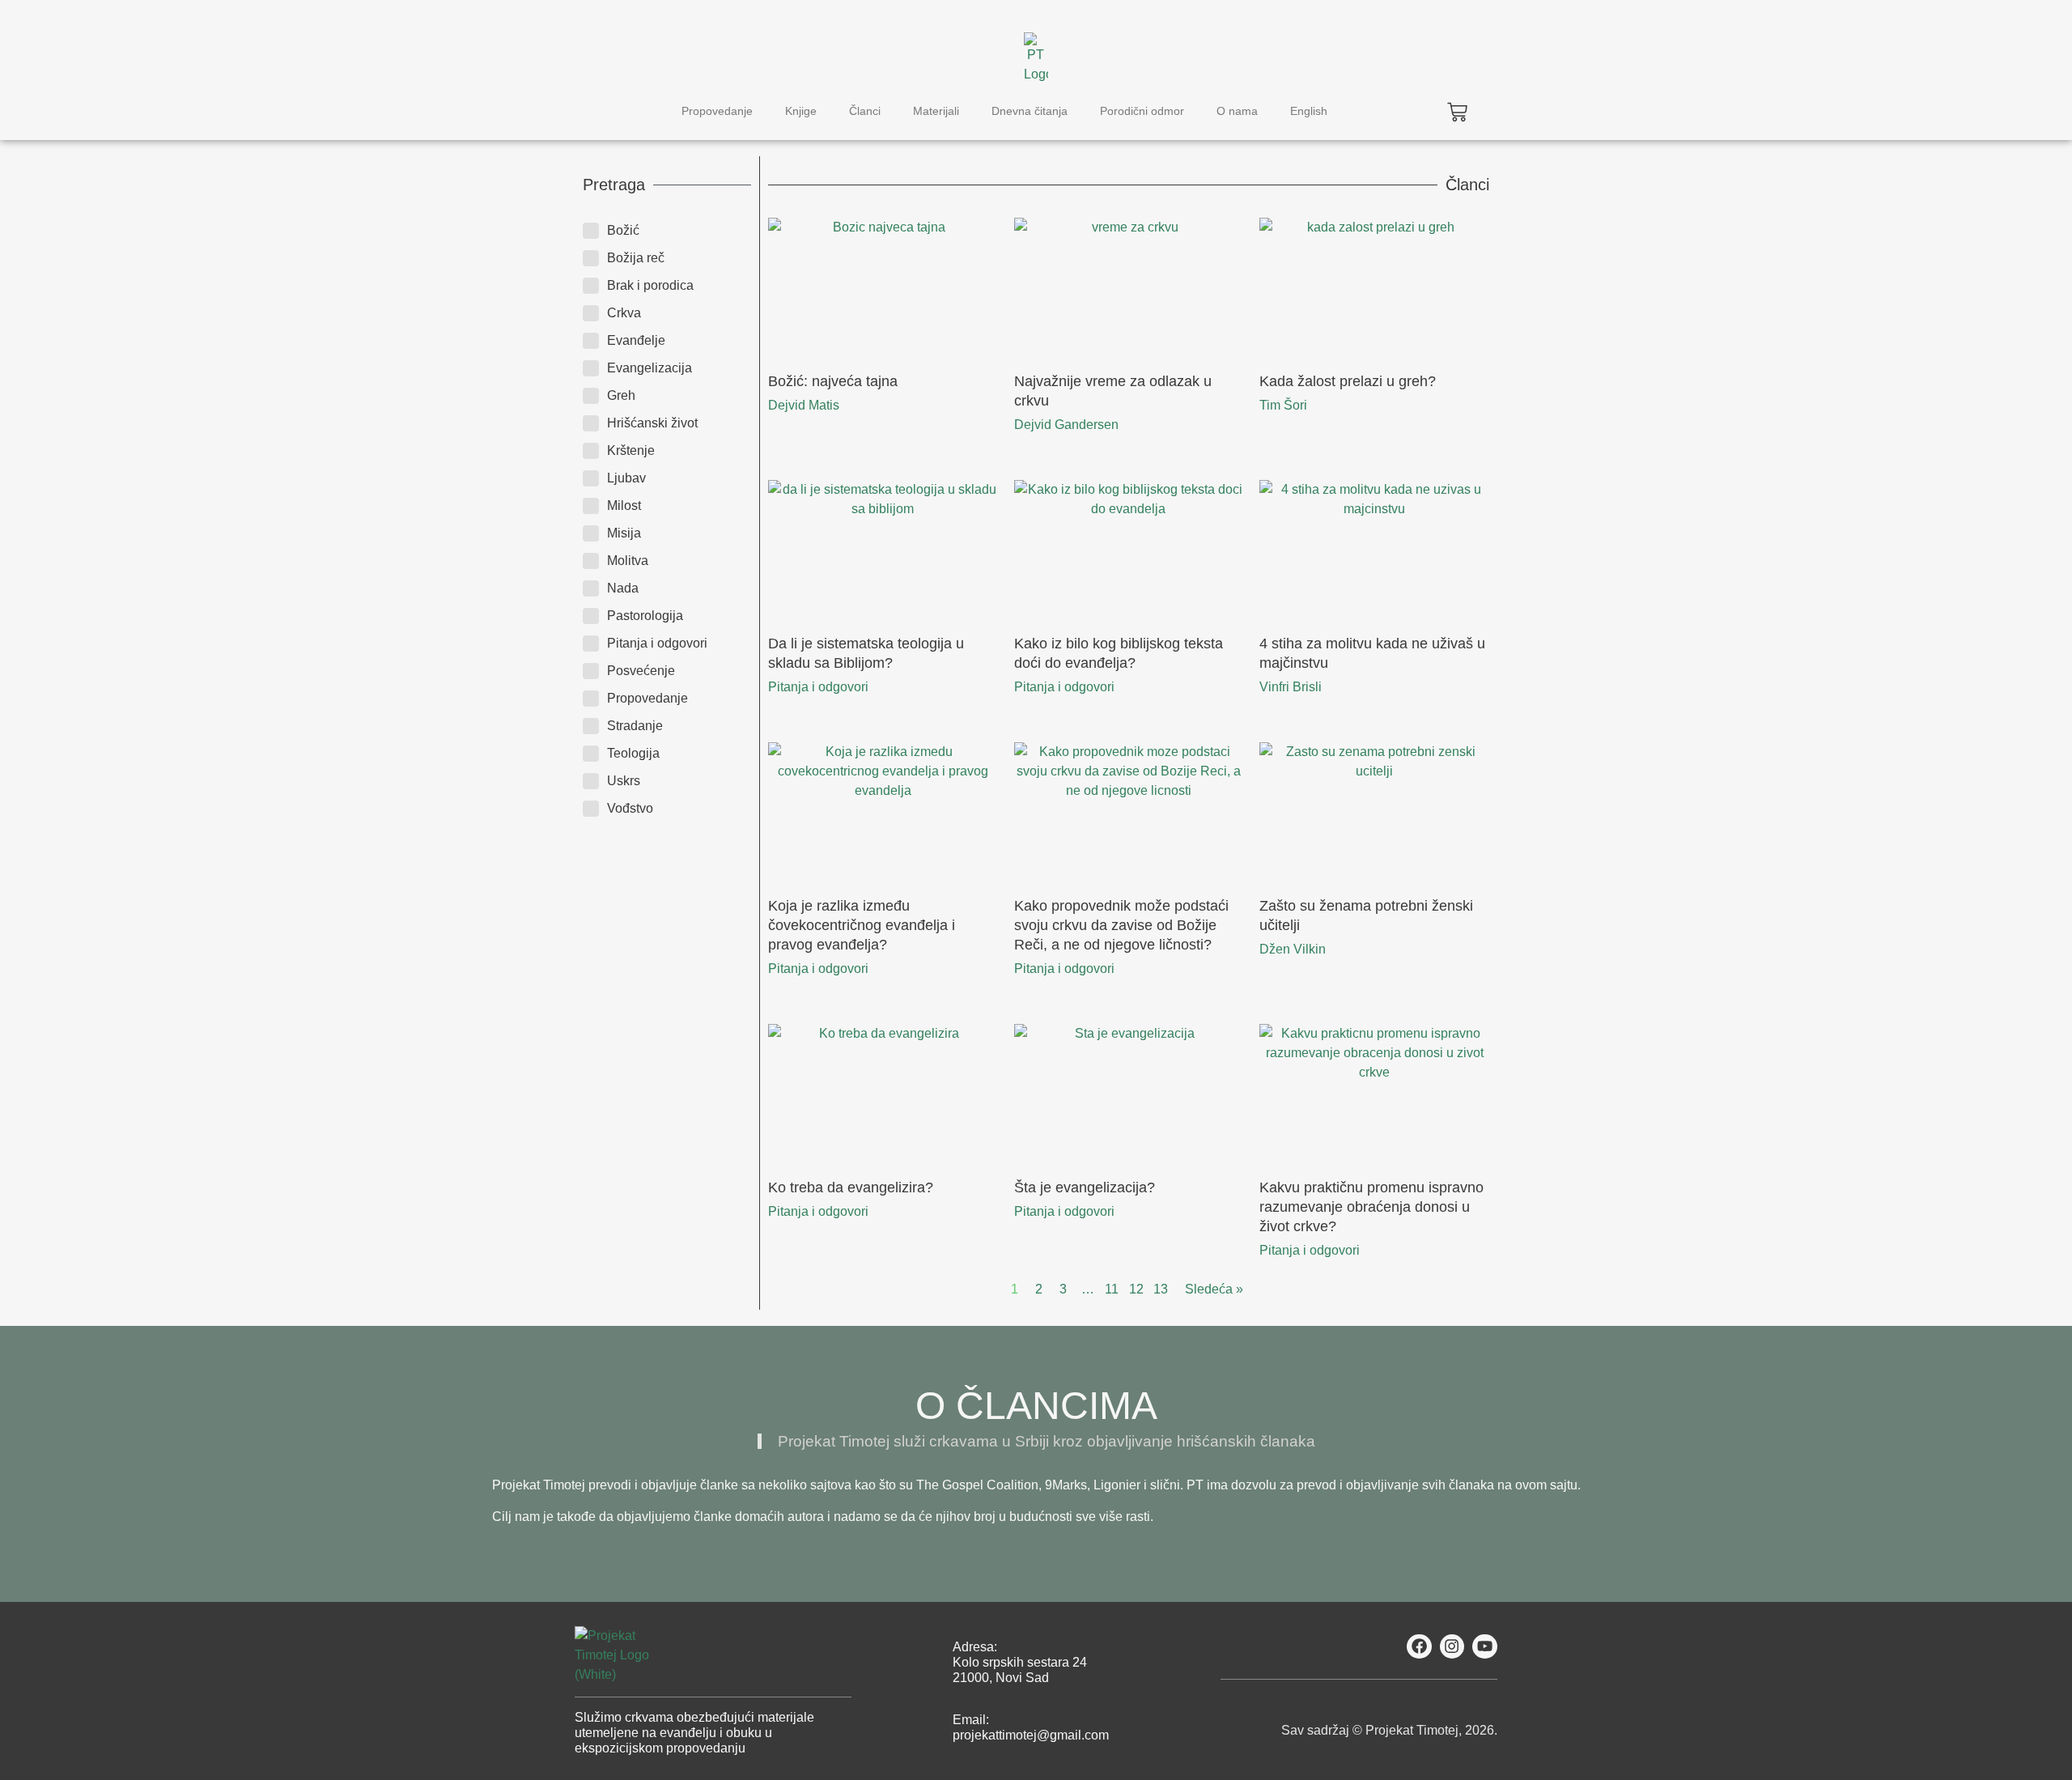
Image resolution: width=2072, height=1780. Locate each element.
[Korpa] (1457, 112)
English (1309, 111)
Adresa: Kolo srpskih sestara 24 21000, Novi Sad (1020, 1662)
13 (1161, 1289)
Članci (865, 111)
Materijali (936, 111)
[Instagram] (1452, 1647)
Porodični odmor (1142, 111)
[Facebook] (1419, 1647)
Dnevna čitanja (1030, 111)
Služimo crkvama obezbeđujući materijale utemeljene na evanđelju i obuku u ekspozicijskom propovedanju (694, 1733)
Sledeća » (1214, 1289)
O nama (1237, 111)
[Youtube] (1485, 1647)
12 (1136, 1289)
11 (1112, 1289)
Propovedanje (717, 111)
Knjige (801, 111)
